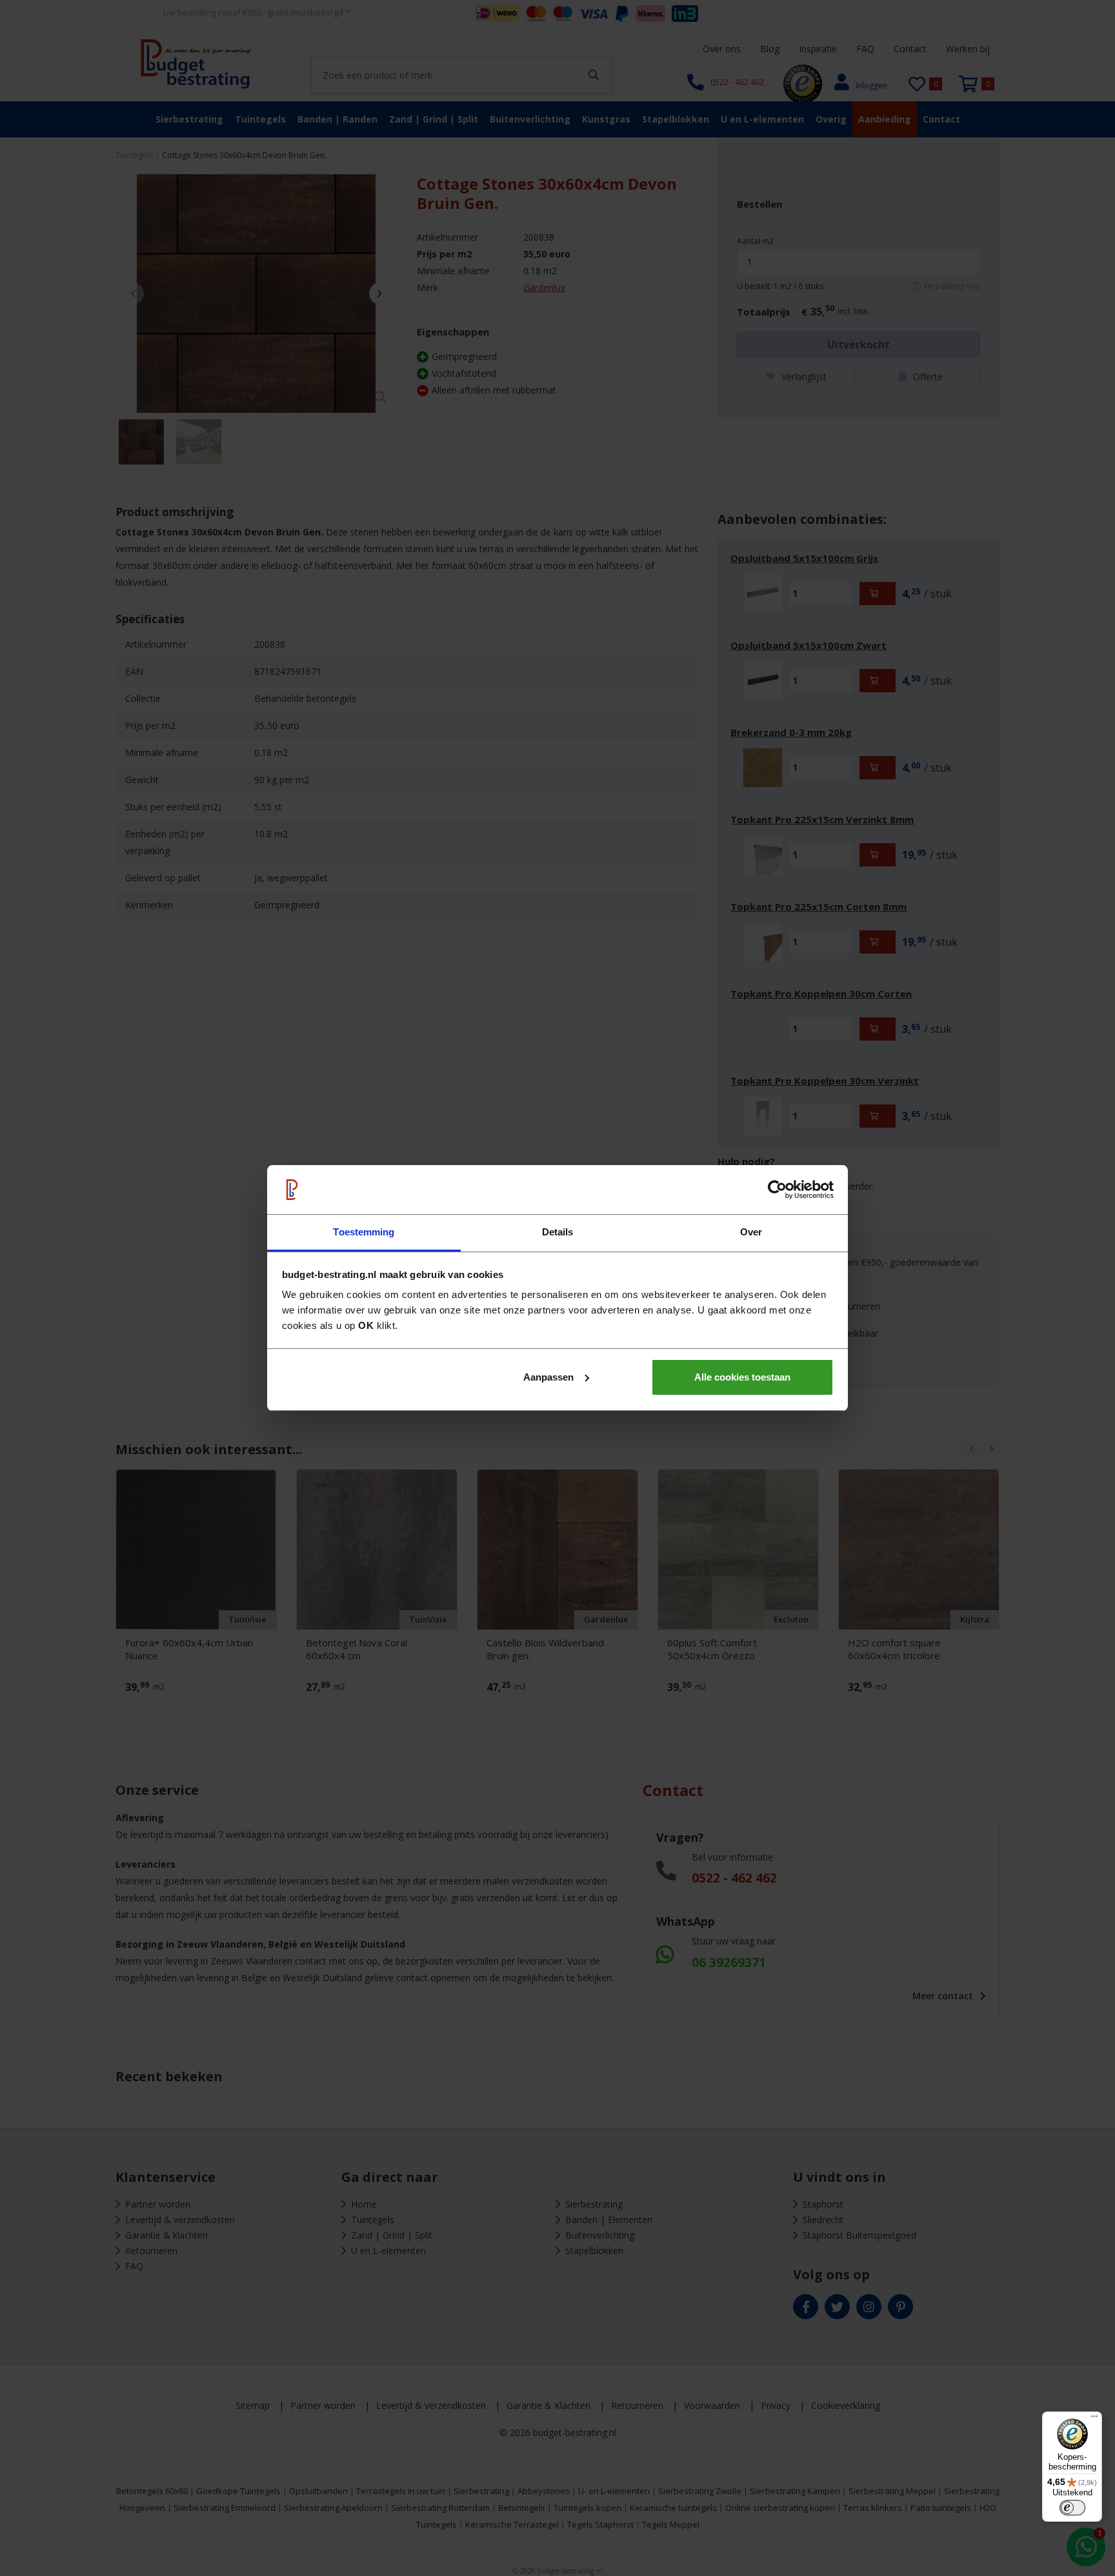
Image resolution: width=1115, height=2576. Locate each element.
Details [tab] (558, 1232)
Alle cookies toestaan (742, 1377)
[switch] (1072, 2508)
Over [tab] (751, 1232)
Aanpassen (548, 1377)
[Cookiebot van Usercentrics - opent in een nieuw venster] (777, 1190)
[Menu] (1094, 2419)
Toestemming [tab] (364, 1232)
